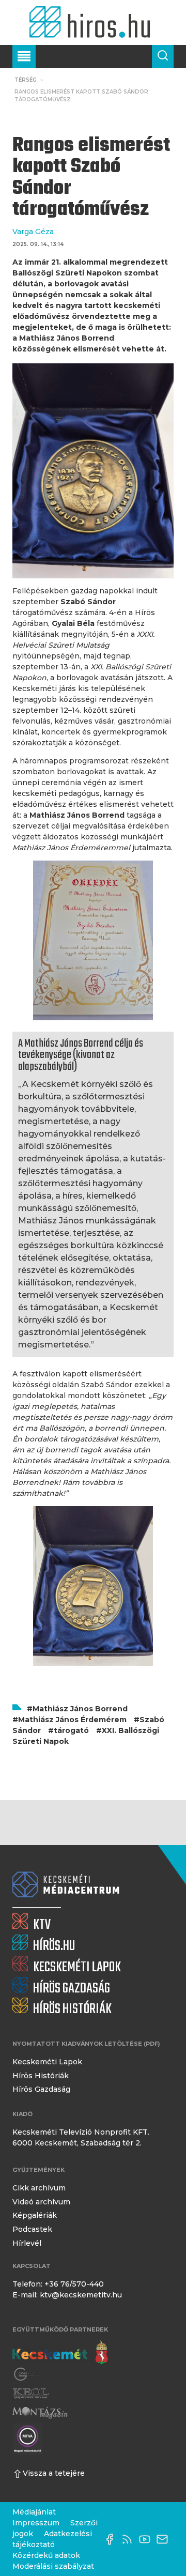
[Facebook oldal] (112, 2539)
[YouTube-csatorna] (147, 2539)
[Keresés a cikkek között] (163, 57)
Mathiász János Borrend (80, 1709)
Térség (26, 80)
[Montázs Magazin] (40, 2412)
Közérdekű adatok (46, 2555)
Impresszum (36, 2523)
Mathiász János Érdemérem (72, 1720)
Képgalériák (35, 2215)
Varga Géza (33, 232)
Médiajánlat (34, 2512)
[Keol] (30, 2393)
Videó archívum (41, 2202)
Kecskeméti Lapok (47, 2062)
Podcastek (32, 2229)
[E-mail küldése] (165, 2539)
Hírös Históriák (41, 2076)
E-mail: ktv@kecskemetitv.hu (67, 2295)
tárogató (71, 1730)
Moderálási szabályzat (53, 2566)
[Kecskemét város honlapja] (60, 2353)
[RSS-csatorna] (130, 2539)
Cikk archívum (39, 2188)
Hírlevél (27, 2243)
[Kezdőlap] (93, 22)
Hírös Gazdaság (41, 2089)
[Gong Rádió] (27, 2375)
